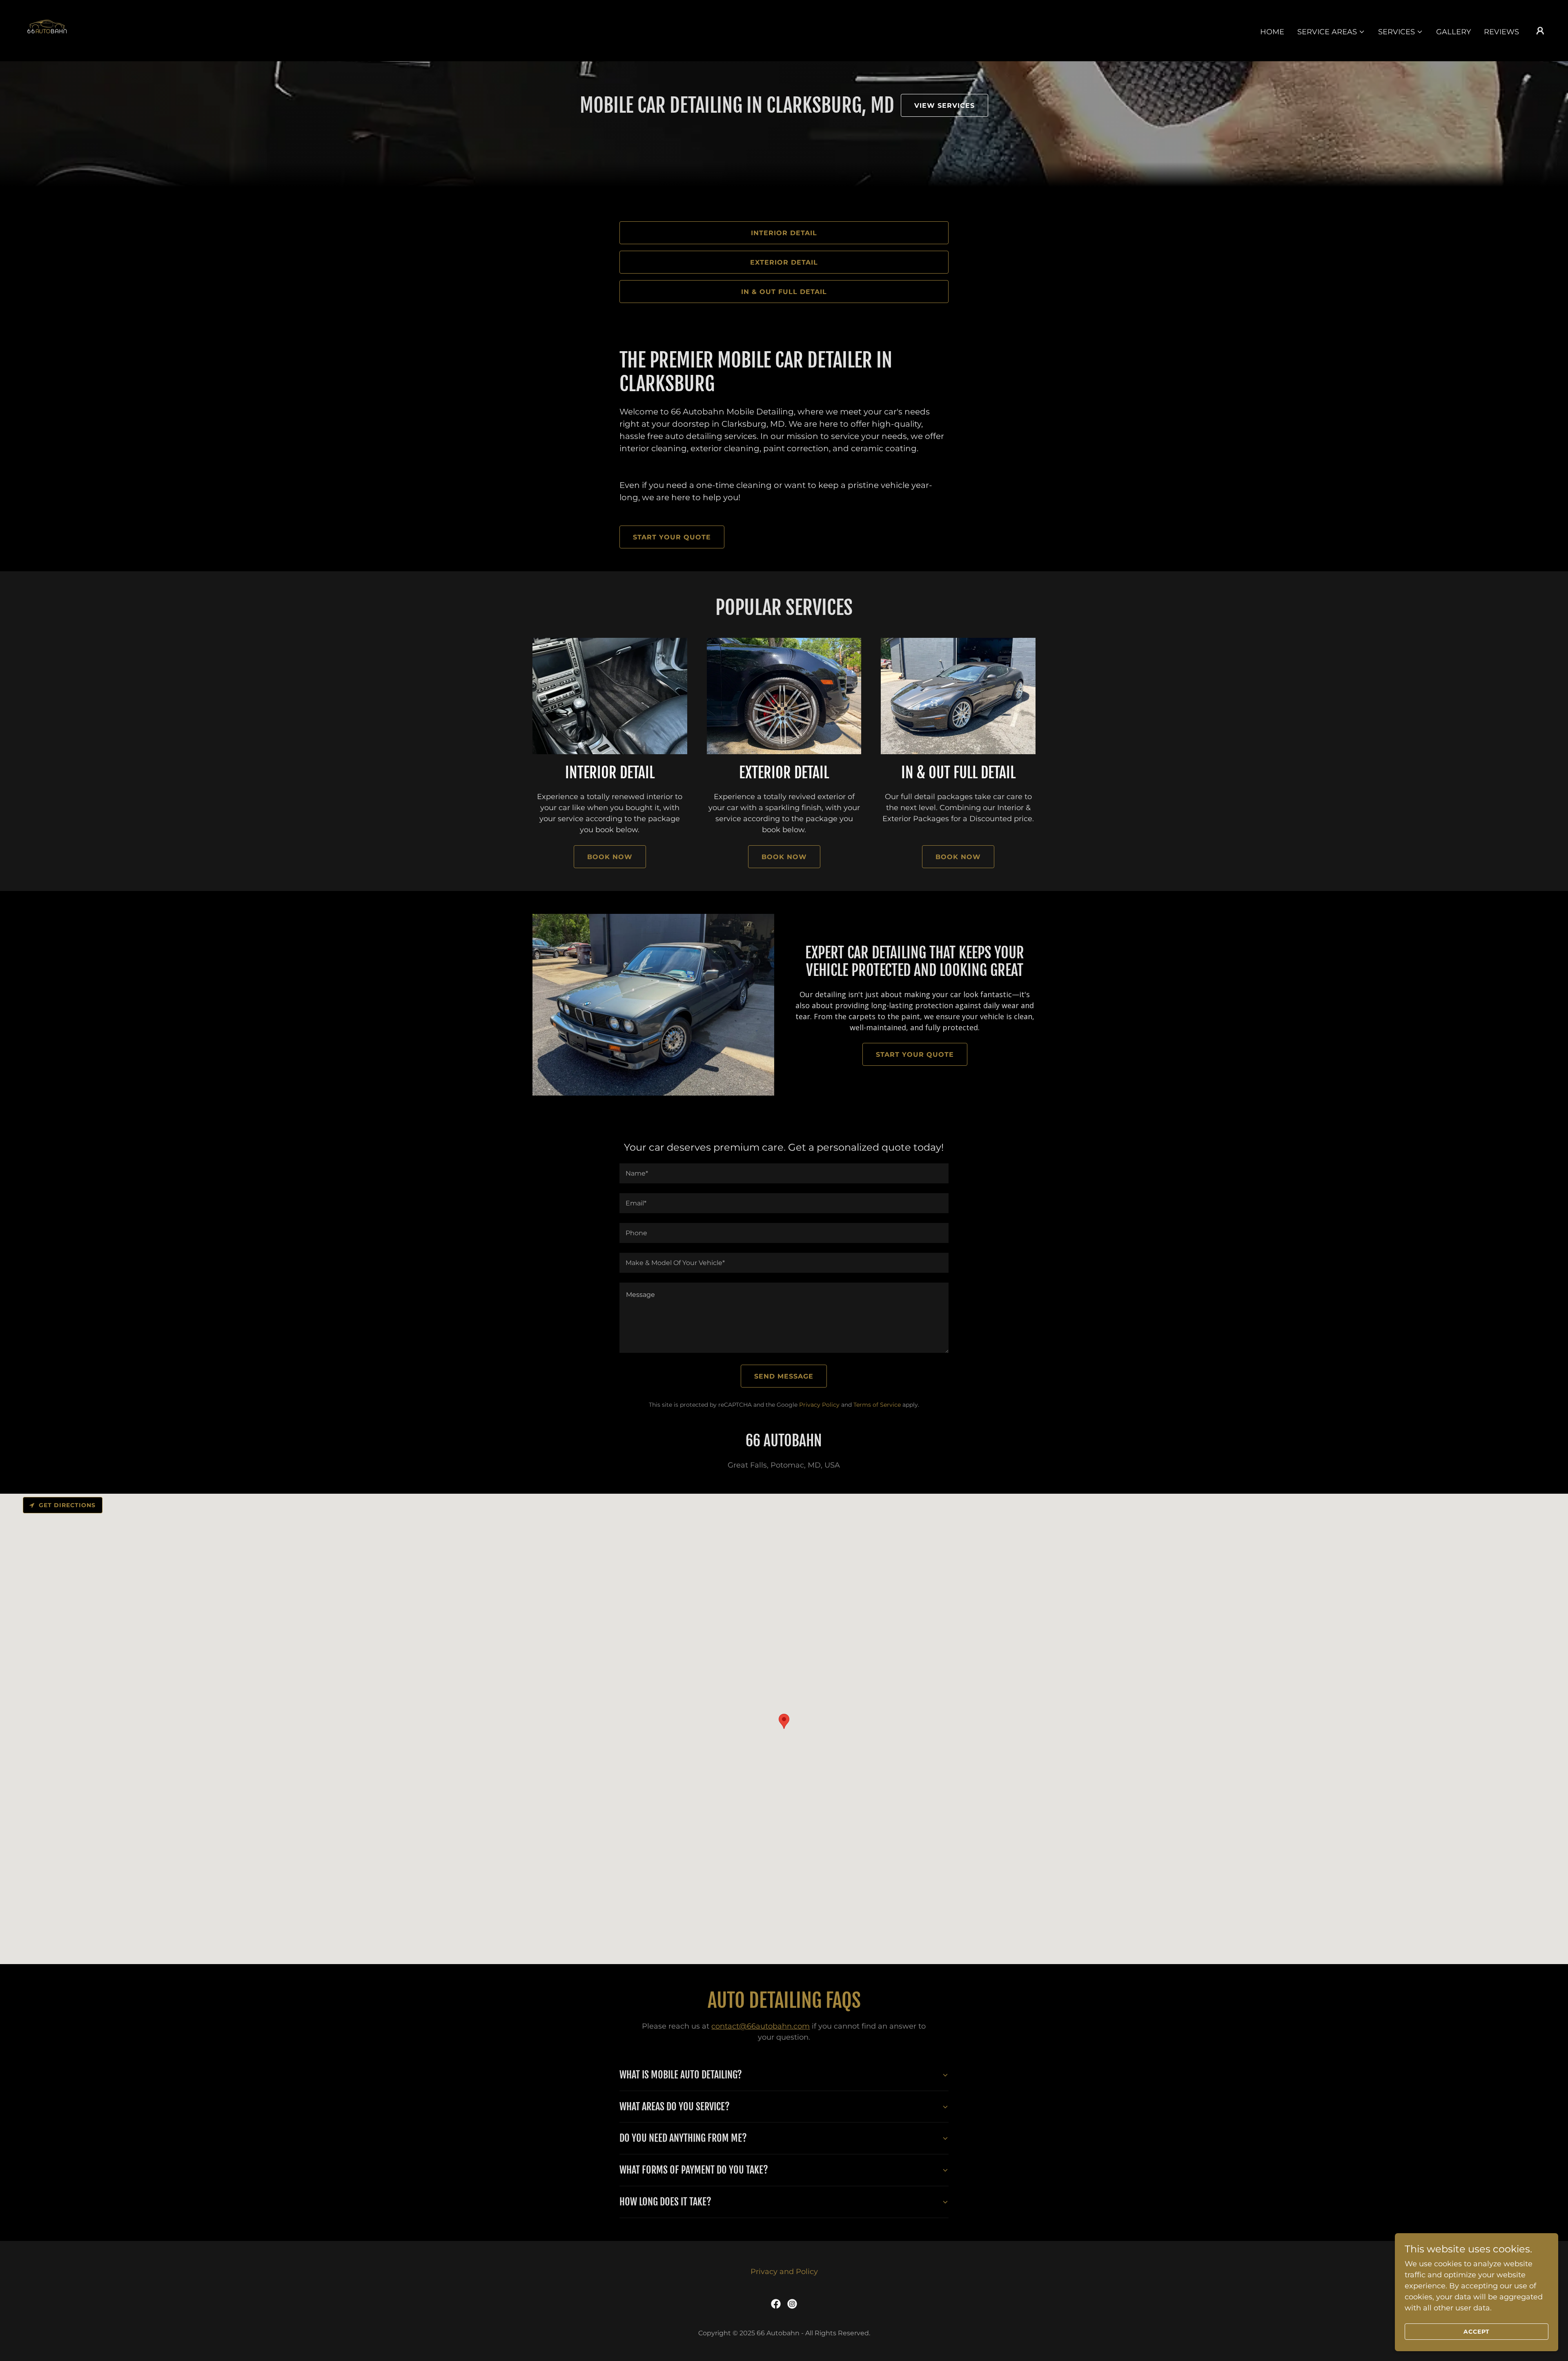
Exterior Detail (784, 262)
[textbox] (784, 1173)
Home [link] (1272, 32)
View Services (944, 106)
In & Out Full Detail (784, 292)
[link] (47, 30)
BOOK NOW (610, 857)
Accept (1477, 2332)
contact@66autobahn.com (761, 2026)
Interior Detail (784, 233)
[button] (1331, 32)
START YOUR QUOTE (672, 537)
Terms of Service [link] (877, 1405)
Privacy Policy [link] (819, 1405)
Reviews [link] (1501, 32)
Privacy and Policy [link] (784, 2272)
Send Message (784, 1376)
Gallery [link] (1453, 32)
